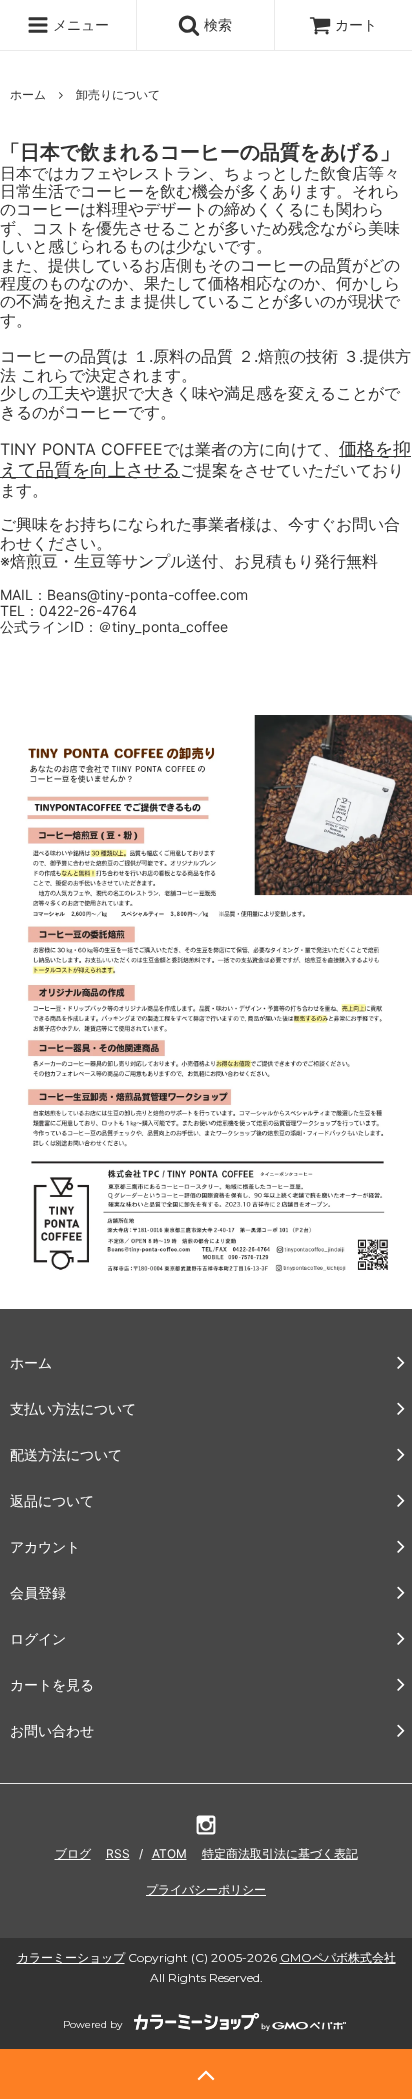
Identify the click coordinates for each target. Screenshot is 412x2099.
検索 (216, 24)
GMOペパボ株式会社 (338, 1957)
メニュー (79, 24)
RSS (118, 1853)
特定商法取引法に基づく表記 (280, 1853)
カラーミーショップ (71, 1957)
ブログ (73, 1853)
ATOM (169, 1853)
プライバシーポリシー (206, 1889)
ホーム (28, 94)
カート (356, 24)
